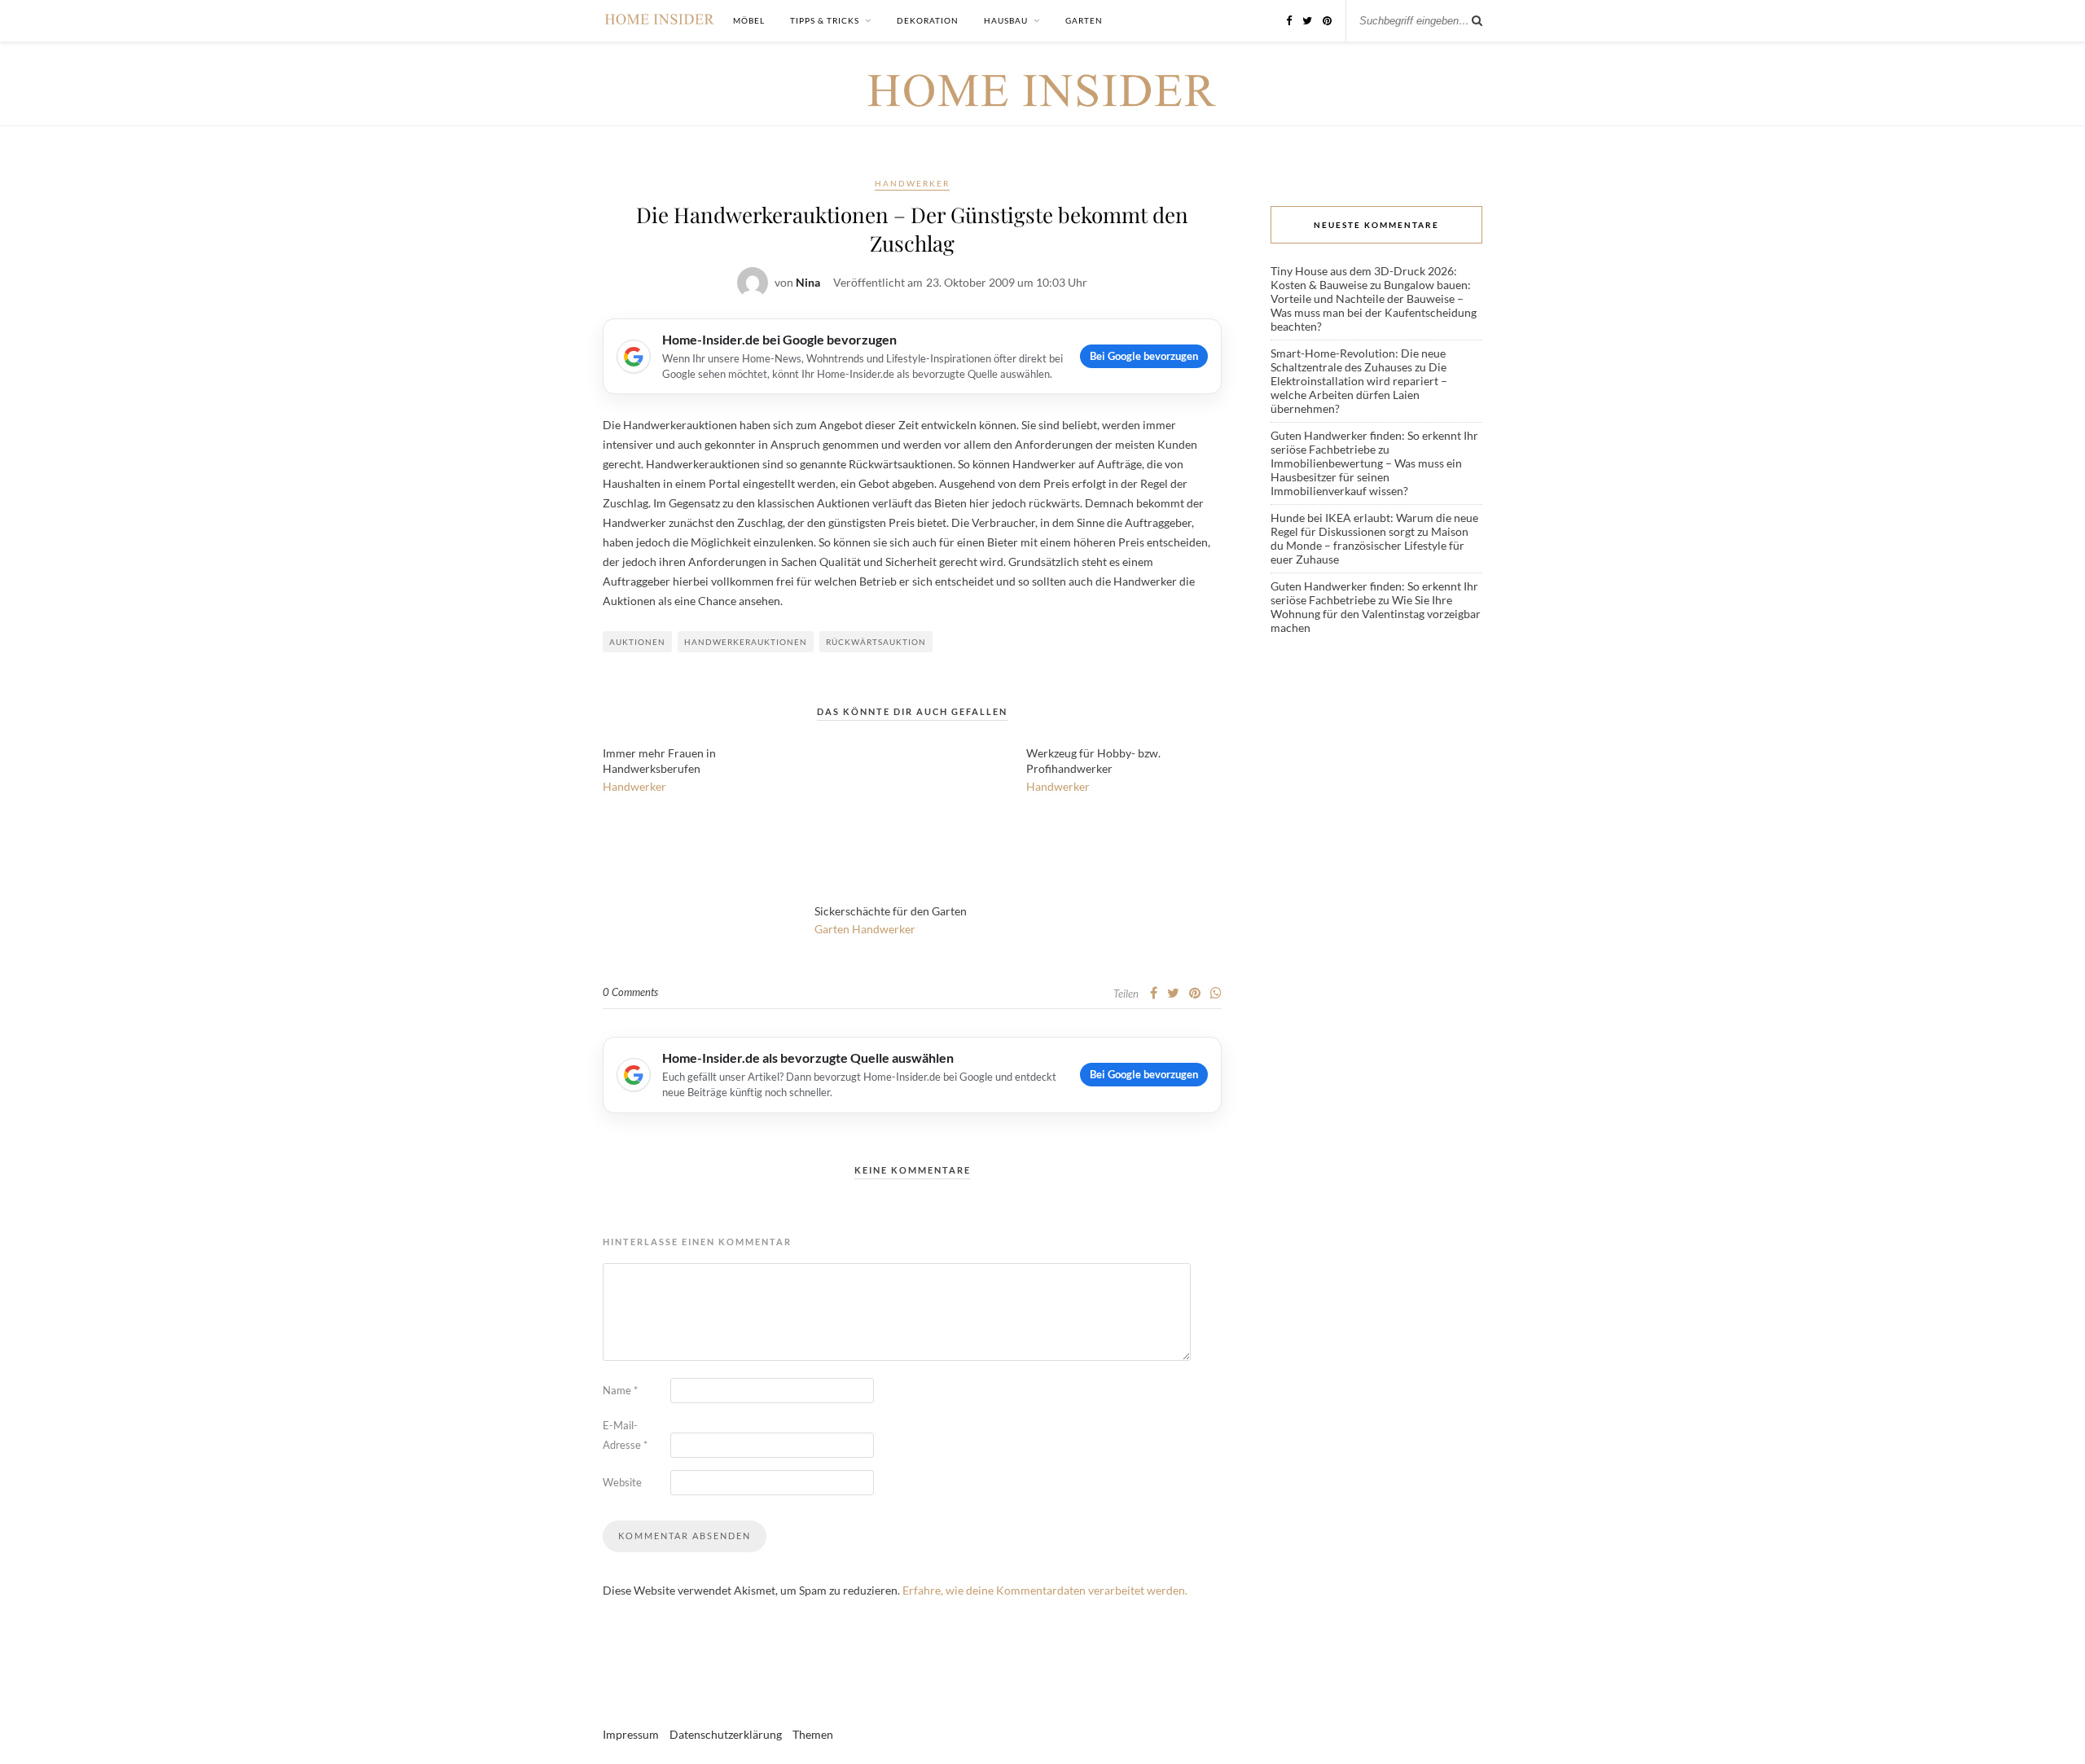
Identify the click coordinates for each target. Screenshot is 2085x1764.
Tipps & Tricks (825, 20)
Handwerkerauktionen (746, 642)
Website (622, 1482)
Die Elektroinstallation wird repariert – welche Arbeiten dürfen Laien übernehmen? (1359, 388)
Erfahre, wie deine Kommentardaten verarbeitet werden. (1045, 1590)
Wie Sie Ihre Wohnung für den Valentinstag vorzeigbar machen (1376, 614)
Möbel (749, 20)
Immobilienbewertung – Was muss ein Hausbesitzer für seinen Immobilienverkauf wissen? (1366, 477)
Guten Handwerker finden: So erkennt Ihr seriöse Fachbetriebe (1374, 442)
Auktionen (637, 642)
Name (620, 1390)
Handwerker (912, 183)
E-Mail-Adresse (625, 1435)
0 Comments (630, 992)
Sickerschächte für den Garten (891, 911)
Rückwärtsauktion (876, 642)
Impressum (631, 1734)
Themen (813, 1734)
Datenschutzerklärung (726, 1734)
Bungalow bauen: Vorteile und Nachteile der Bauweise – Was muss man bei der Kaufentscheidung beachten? (1374, 305)
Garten (1084, 20)
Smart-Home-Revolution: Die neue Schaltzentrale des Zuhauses (1358, 360)
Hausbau (1006, 20)
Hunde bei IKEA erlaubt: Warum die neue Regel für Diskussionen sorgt (1374, 524)
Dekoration (928, 20)
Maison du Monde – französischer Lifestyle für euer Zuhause (1370, 545)
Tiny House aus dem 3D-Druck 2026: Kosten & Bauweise (1364, 278)
